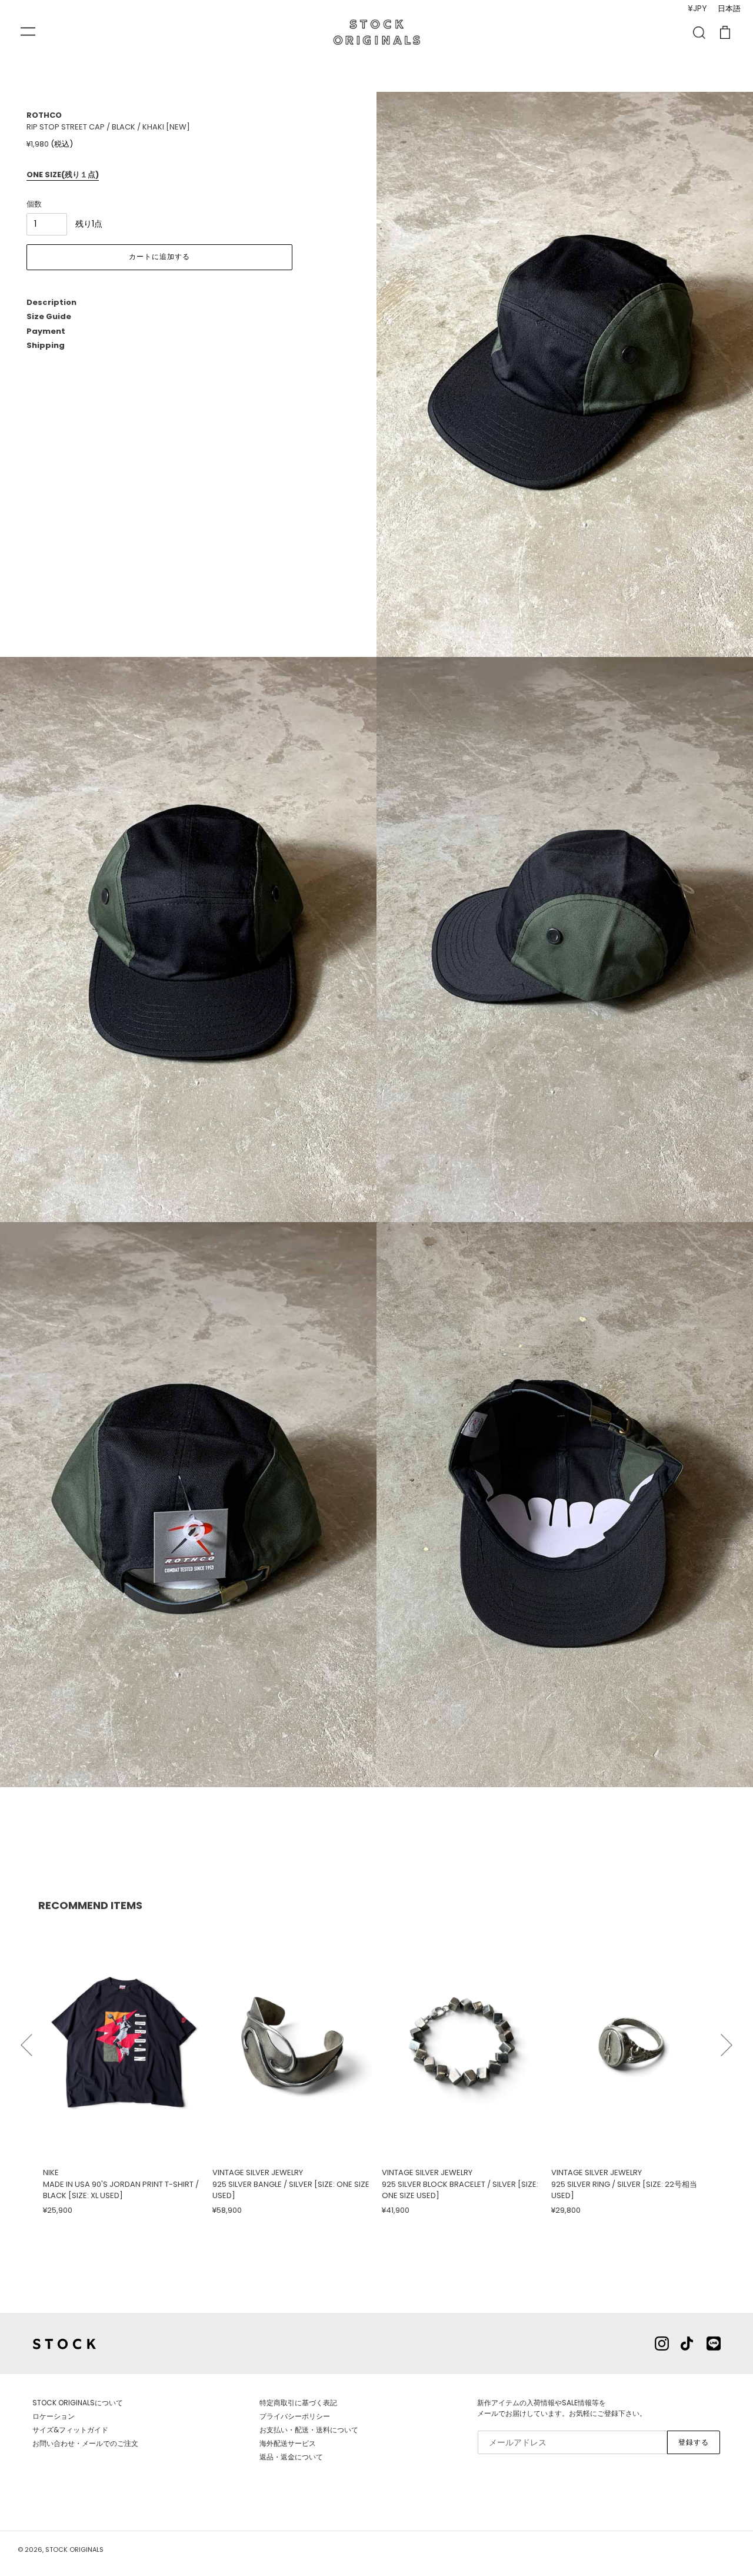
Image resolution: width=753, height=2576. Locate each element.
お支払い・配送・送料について (309, 2430)
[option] (123, 2069)
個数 (34, 204)
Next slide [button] (727, 2040)
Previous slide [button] (26, 2040)
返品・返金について (291, 2457)
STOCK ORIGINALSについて (78, 2403)
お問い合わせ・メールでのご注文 (85, 2443)
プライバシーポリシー (295, 2416)
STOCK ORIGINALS (74, 2550)
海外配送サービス (288, 2443)
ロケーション (54, 2416)
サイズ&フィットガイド (70, 2430)
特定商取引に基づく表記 (298, 2403)
